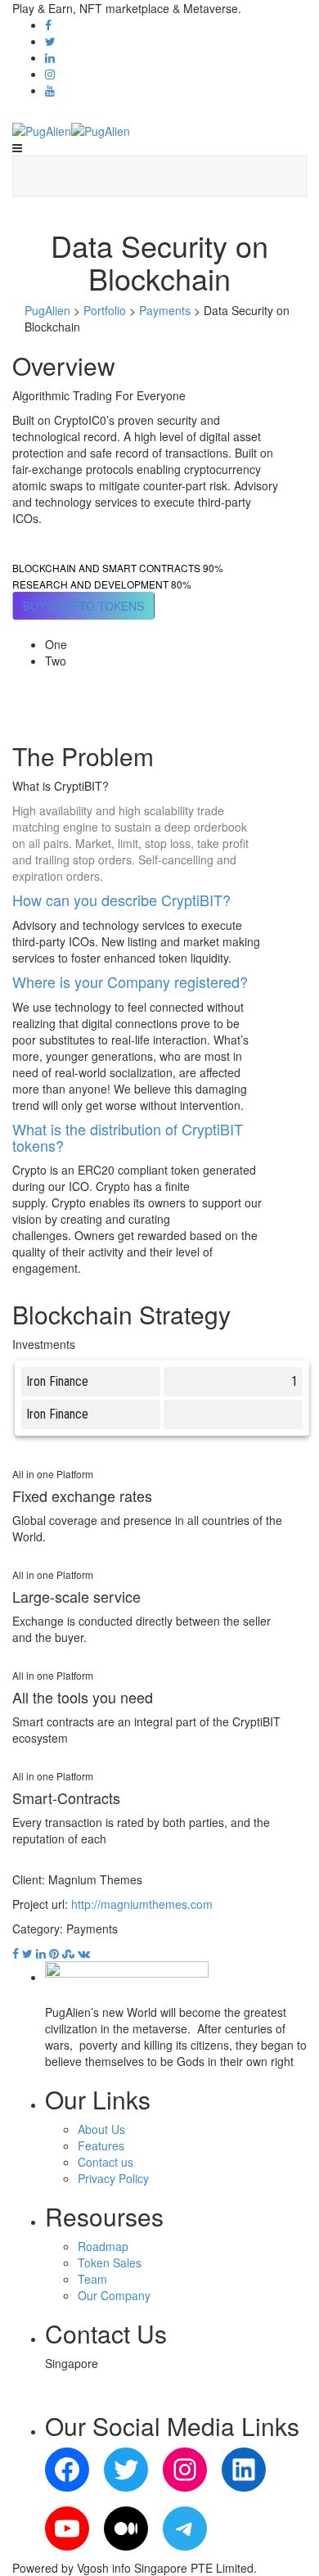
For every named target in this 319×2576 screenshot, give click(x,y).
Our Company (114, 2295)
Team (92, 2279)
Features (101, 2145)
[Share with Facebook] (16, 1953)
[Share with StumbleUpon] (67, 1953)
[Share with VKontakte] (82, 1953)
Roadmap (103, 2246)
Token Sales (110, 2262)
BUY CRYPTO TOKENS (83, 606)
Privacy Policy (113, 2178)
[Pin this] (52, 1953)
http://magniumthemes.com (142, 1904)
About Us (101, 2129)
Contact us (106, 2162)
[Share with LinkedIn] (39, 1953)
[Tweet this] (26, 1953)
